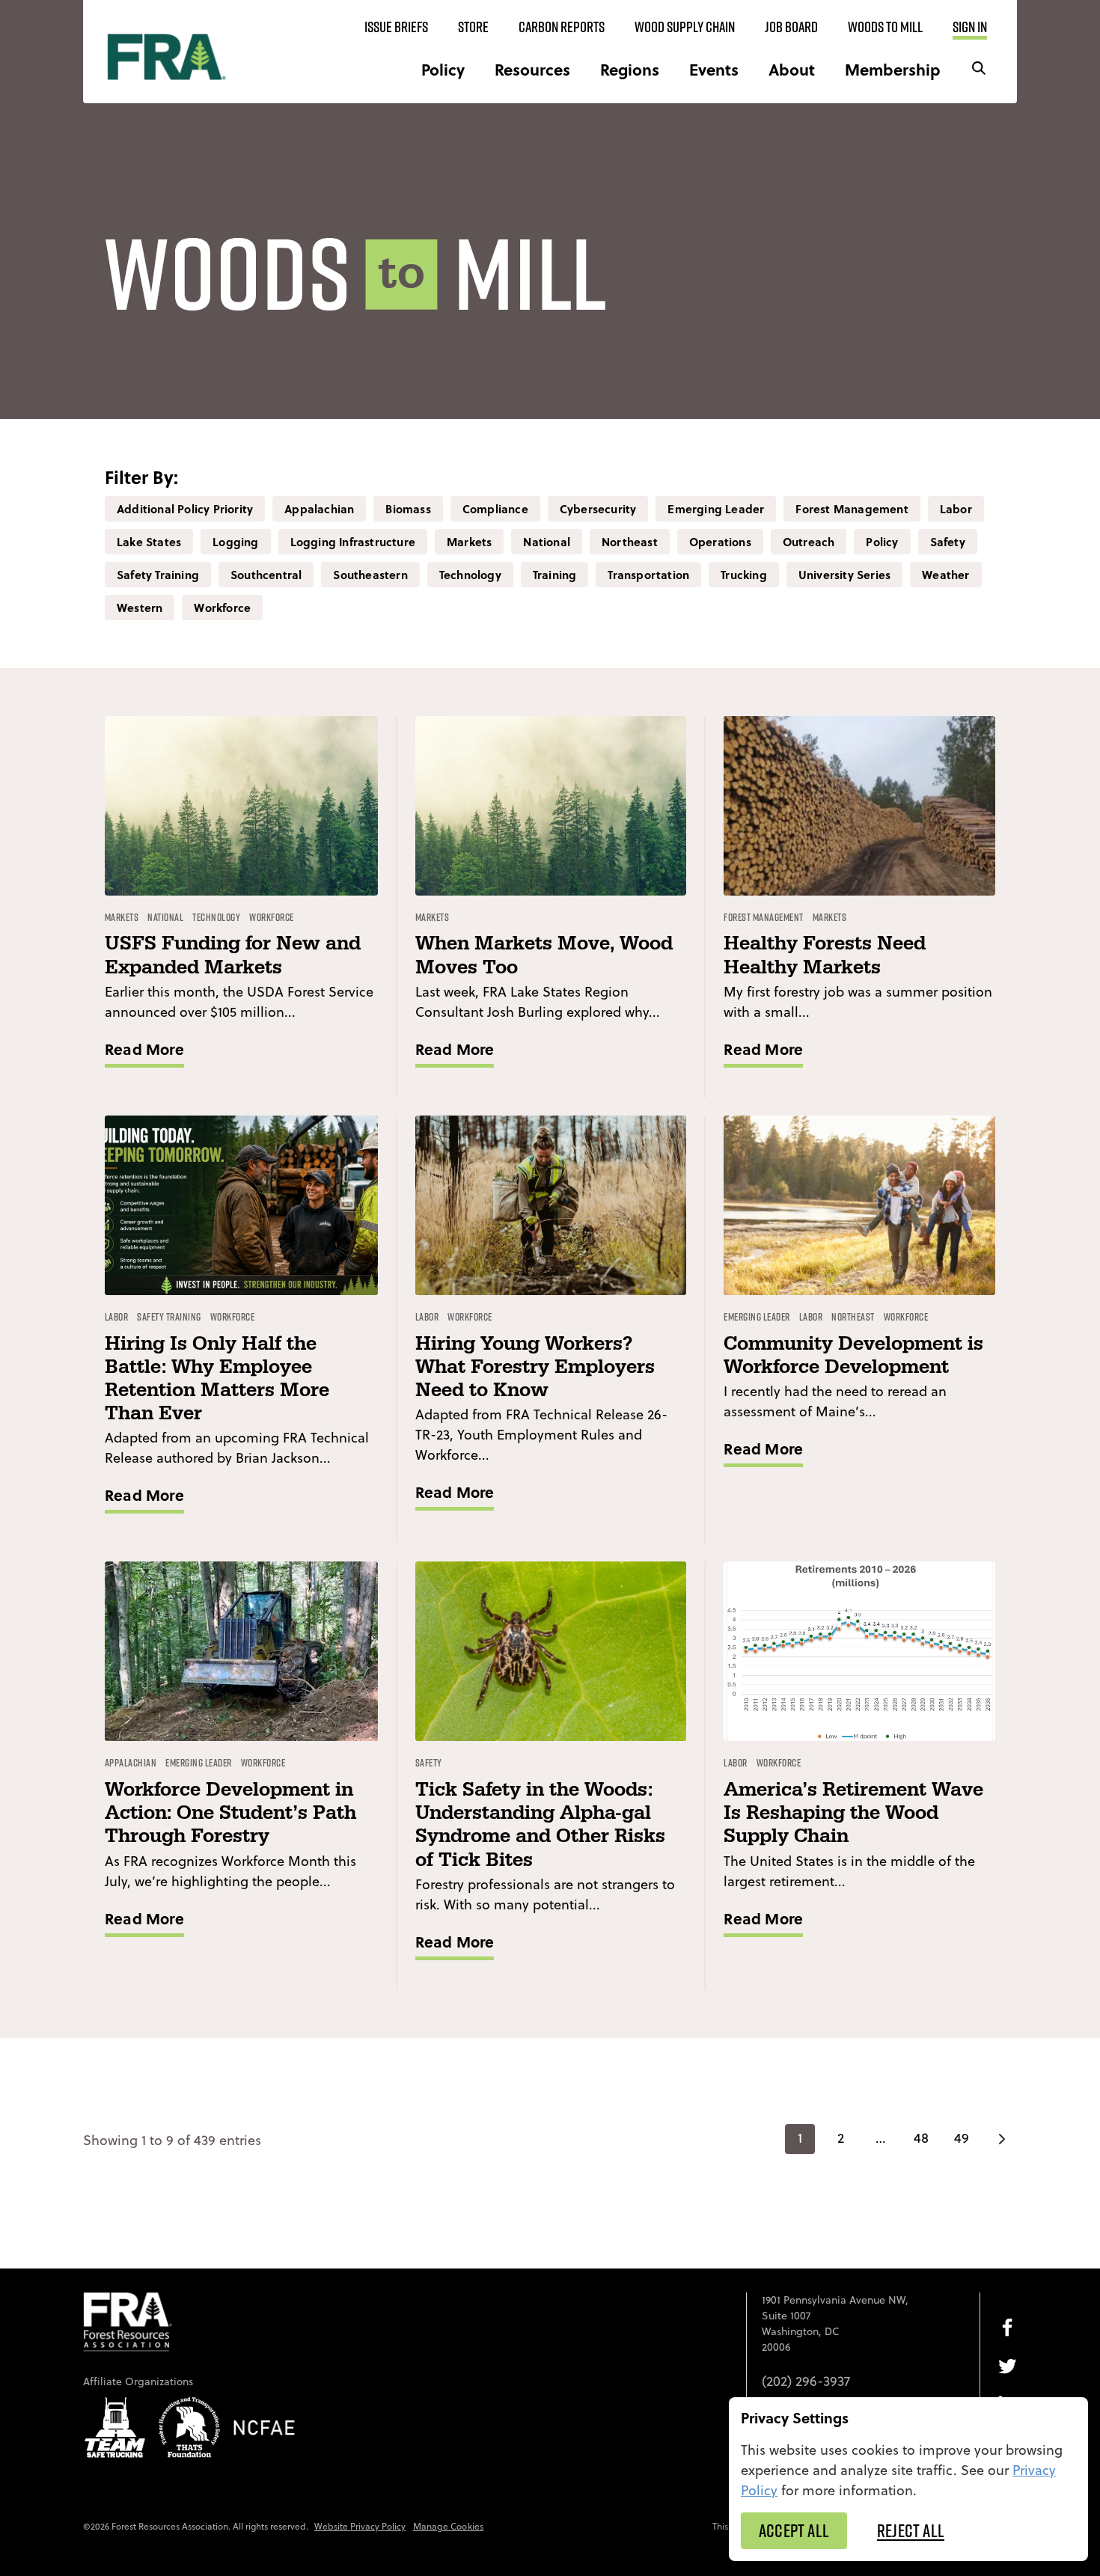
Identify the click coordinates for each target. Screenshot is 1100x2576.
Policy (443, 69)
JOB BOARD (791, 27)
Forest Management (852, 509)
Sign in (970, 27)
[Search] (979, 69)
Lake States (149, 542)
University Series (844, 575)
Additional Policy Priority (185, 509)
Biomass (408, 509)
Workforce (222, 608)
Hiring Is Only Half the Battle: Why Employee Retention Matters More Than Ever (217, 1379)
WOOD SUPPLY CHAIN (685, 27)
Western (140, 608)
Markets (469, 542)
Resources (532, 69)
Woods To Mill (885, 27)
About (792, 69)
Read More (144, 1049)
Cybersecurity (598, 509)
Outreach (809, 542)
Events (714, 69)
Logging (235, 542)
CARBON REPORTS (562, 27)
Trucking (744, 575)
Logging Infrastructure (353, 542)
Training (555, 575)
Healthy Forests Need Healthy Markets (825, 955)
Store (473, 27)
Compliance (495, 509)
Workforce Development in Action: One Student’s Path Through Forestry (230, 1813)
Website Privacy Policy (360, 2526)
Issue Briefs (396, 27)
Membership (893, 69)
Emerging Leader (716, 509)
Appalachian (319, 509)
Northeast (630, 542)
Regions (630, 69)
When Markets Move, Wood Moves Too (544, 955)
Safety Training (158, 575)
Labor (956, 509)
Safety (948, 542)
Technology (470, 575)
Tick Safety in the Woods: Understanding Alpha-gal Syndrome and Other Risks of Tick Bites (540, 1825)
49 (962, 2138)
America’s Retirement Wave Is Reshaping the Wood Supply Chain (853, 1813)
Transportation (648, 575)
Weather (945, 575)
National (547, 542)
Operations (720, 542)
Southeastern (370, 575)
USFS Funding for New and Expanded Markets (233, 955)
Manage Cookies (449, 2526)
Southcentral (266, 575)
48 (921, 2138)
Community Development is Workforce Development (853, 1356)
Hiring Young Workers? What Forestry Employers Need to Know (535, 1367)
